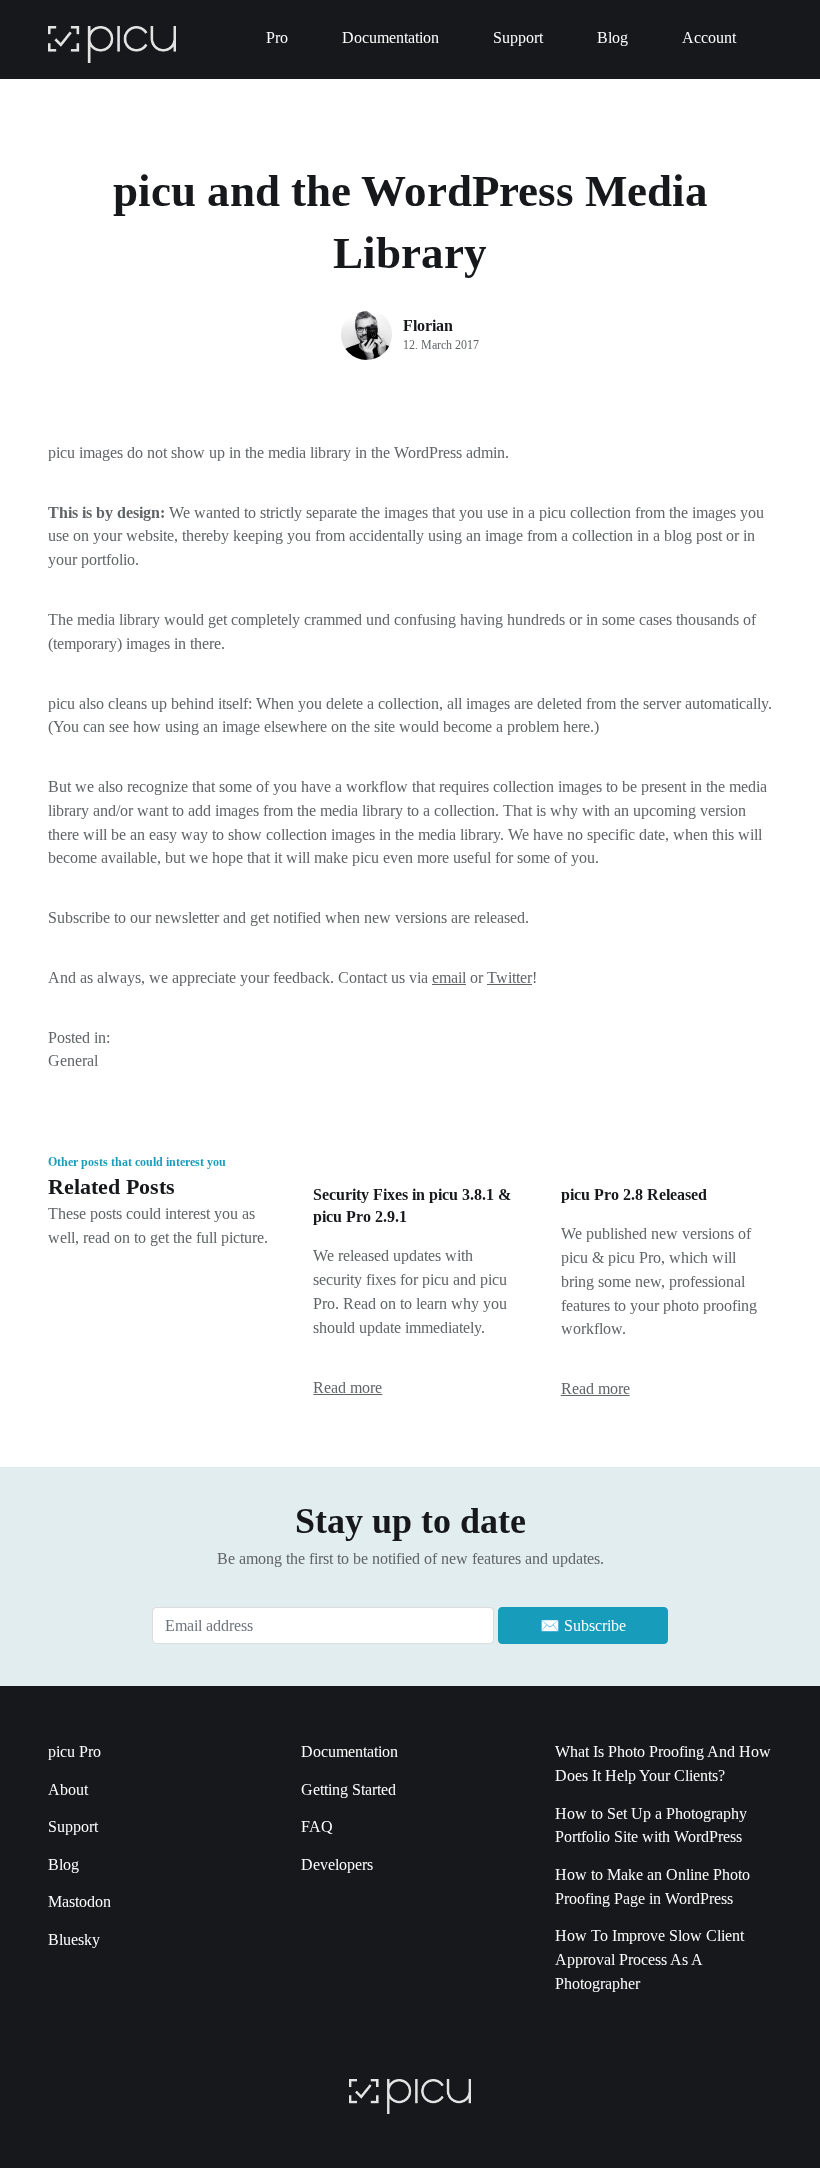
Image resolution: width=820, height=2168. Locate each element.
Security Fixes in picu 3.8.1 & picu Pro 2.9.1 (412, 1205)
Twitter (509, 977)
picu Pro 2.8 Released (634, 1194)
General (73, 1060)
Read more (347, 1387)
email (449, 977)
